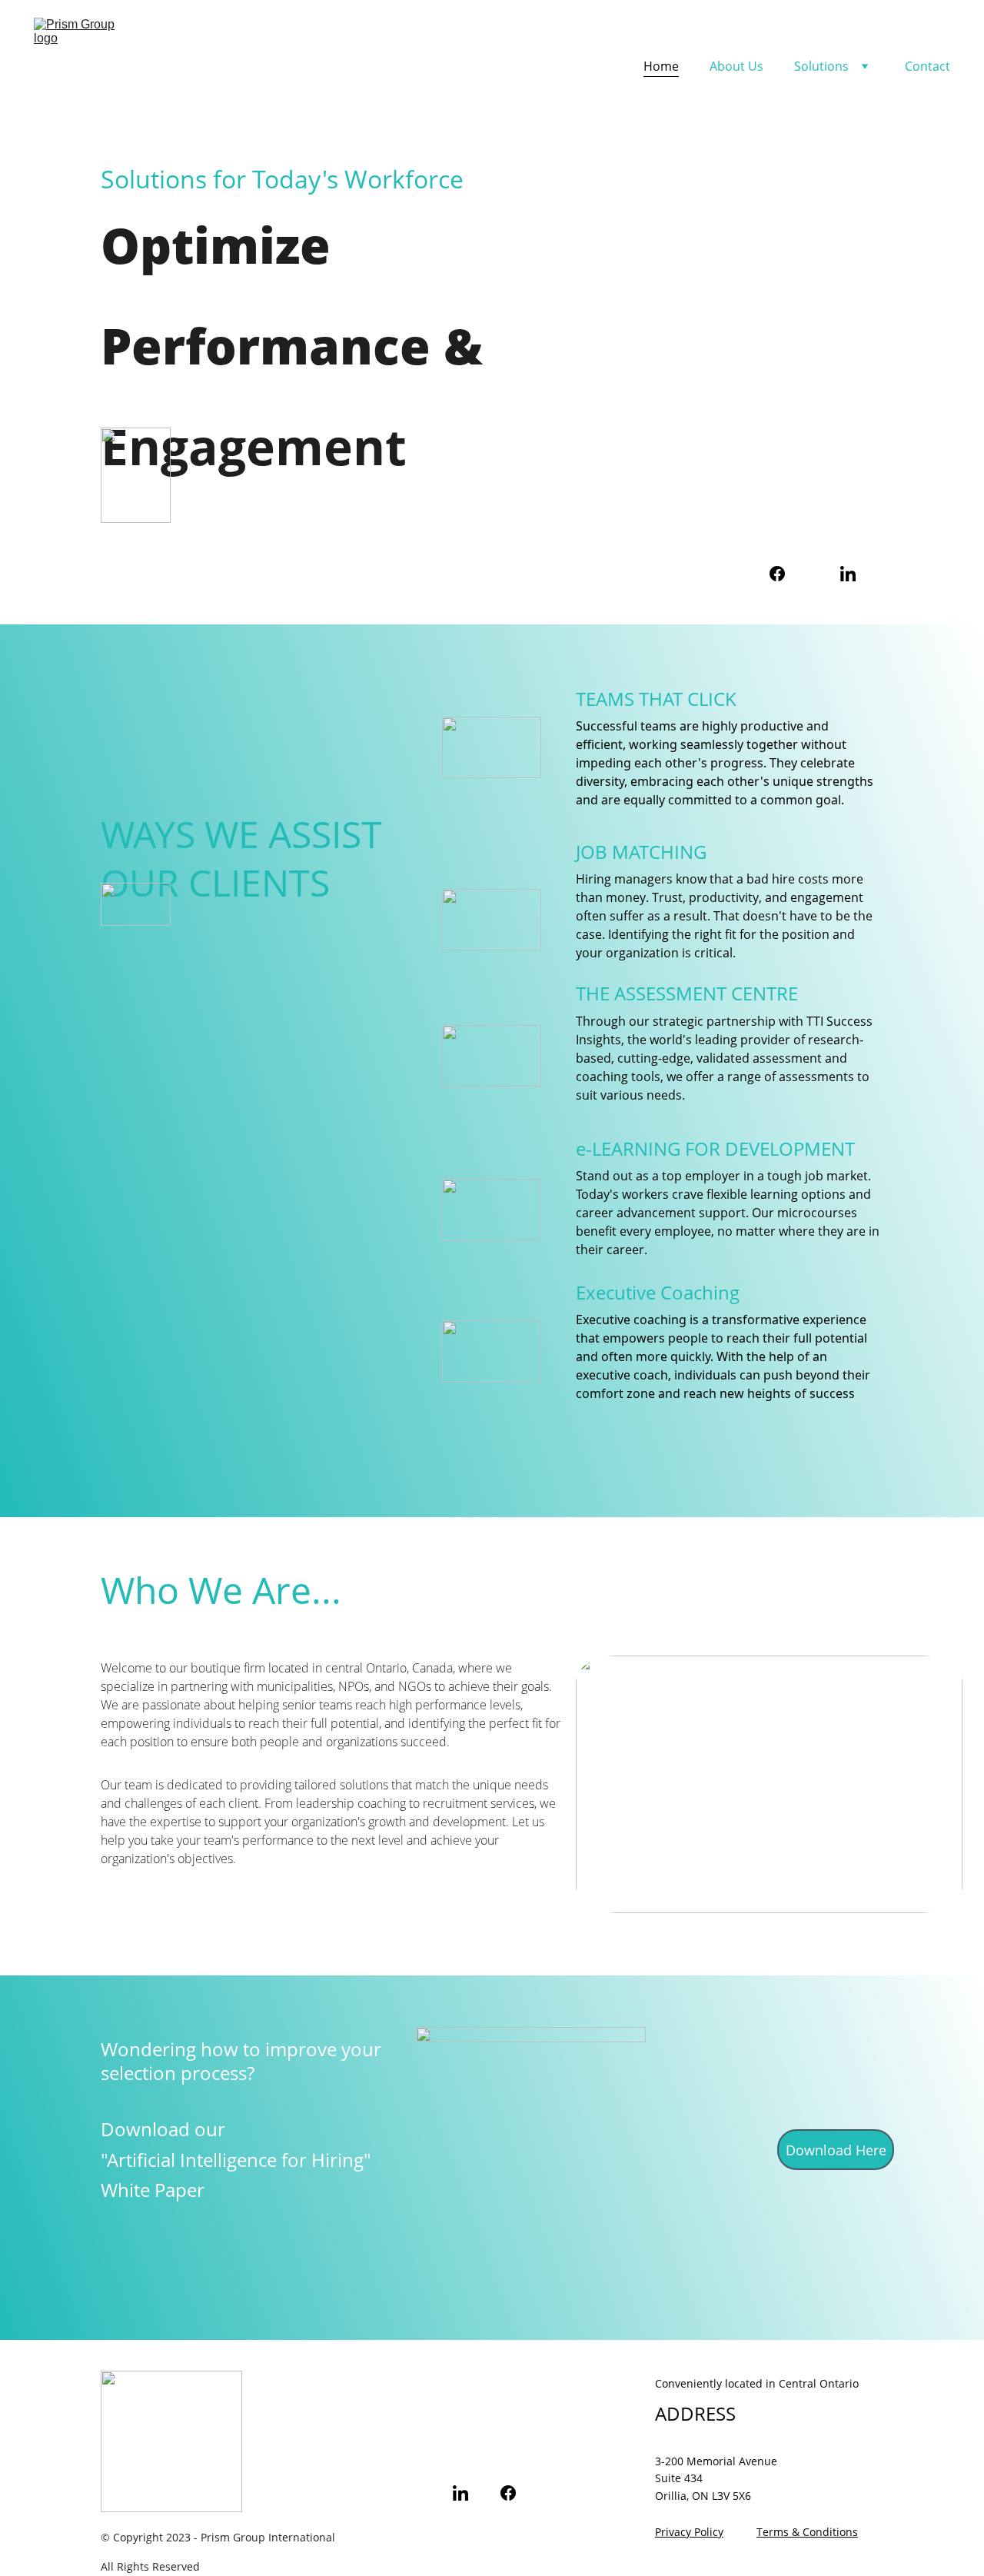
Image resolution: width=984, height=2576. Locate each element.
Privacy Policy (689, 2532)
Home (661, 66)
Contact (927, 66)
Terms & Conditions (807, 2532)
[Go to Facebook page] (777, 574)
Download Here (836, 2150)
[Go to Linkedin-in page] (848, 574)
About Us (736, 66)
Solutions (821, 66)
